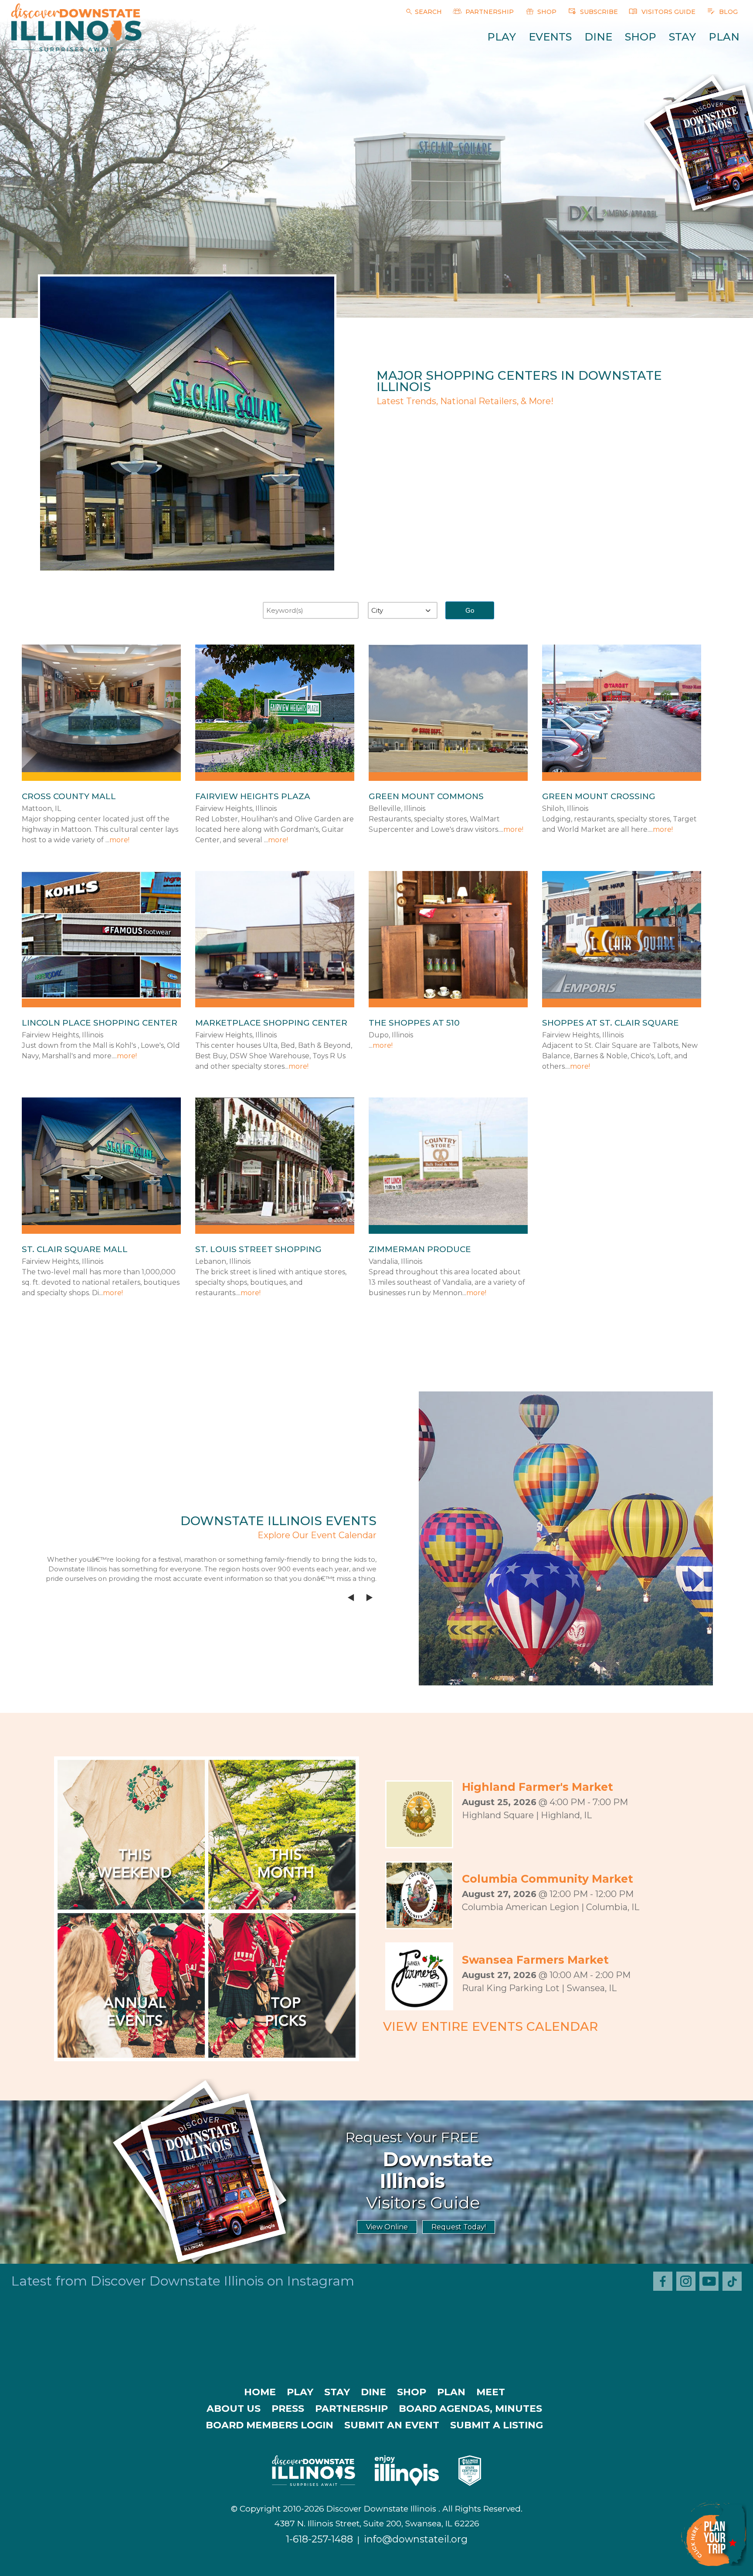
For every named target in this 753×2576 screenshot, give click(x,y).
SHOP (546, 12)
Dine (598, 37)
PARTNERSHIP (489, 12)
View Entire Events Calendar (490, 2026)
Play (502, 37)
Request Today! (459, 2227)
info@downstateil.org (416, 2539)
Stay (682, 37)
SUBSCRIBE (598, 12)
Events (550, 37)
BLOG (728, 12)
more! (119, 840)
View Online (387, 2227)
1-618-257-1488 (319, 2539)
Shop (641, 37)
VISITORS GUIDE (668, 12)
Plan (724, 37)
